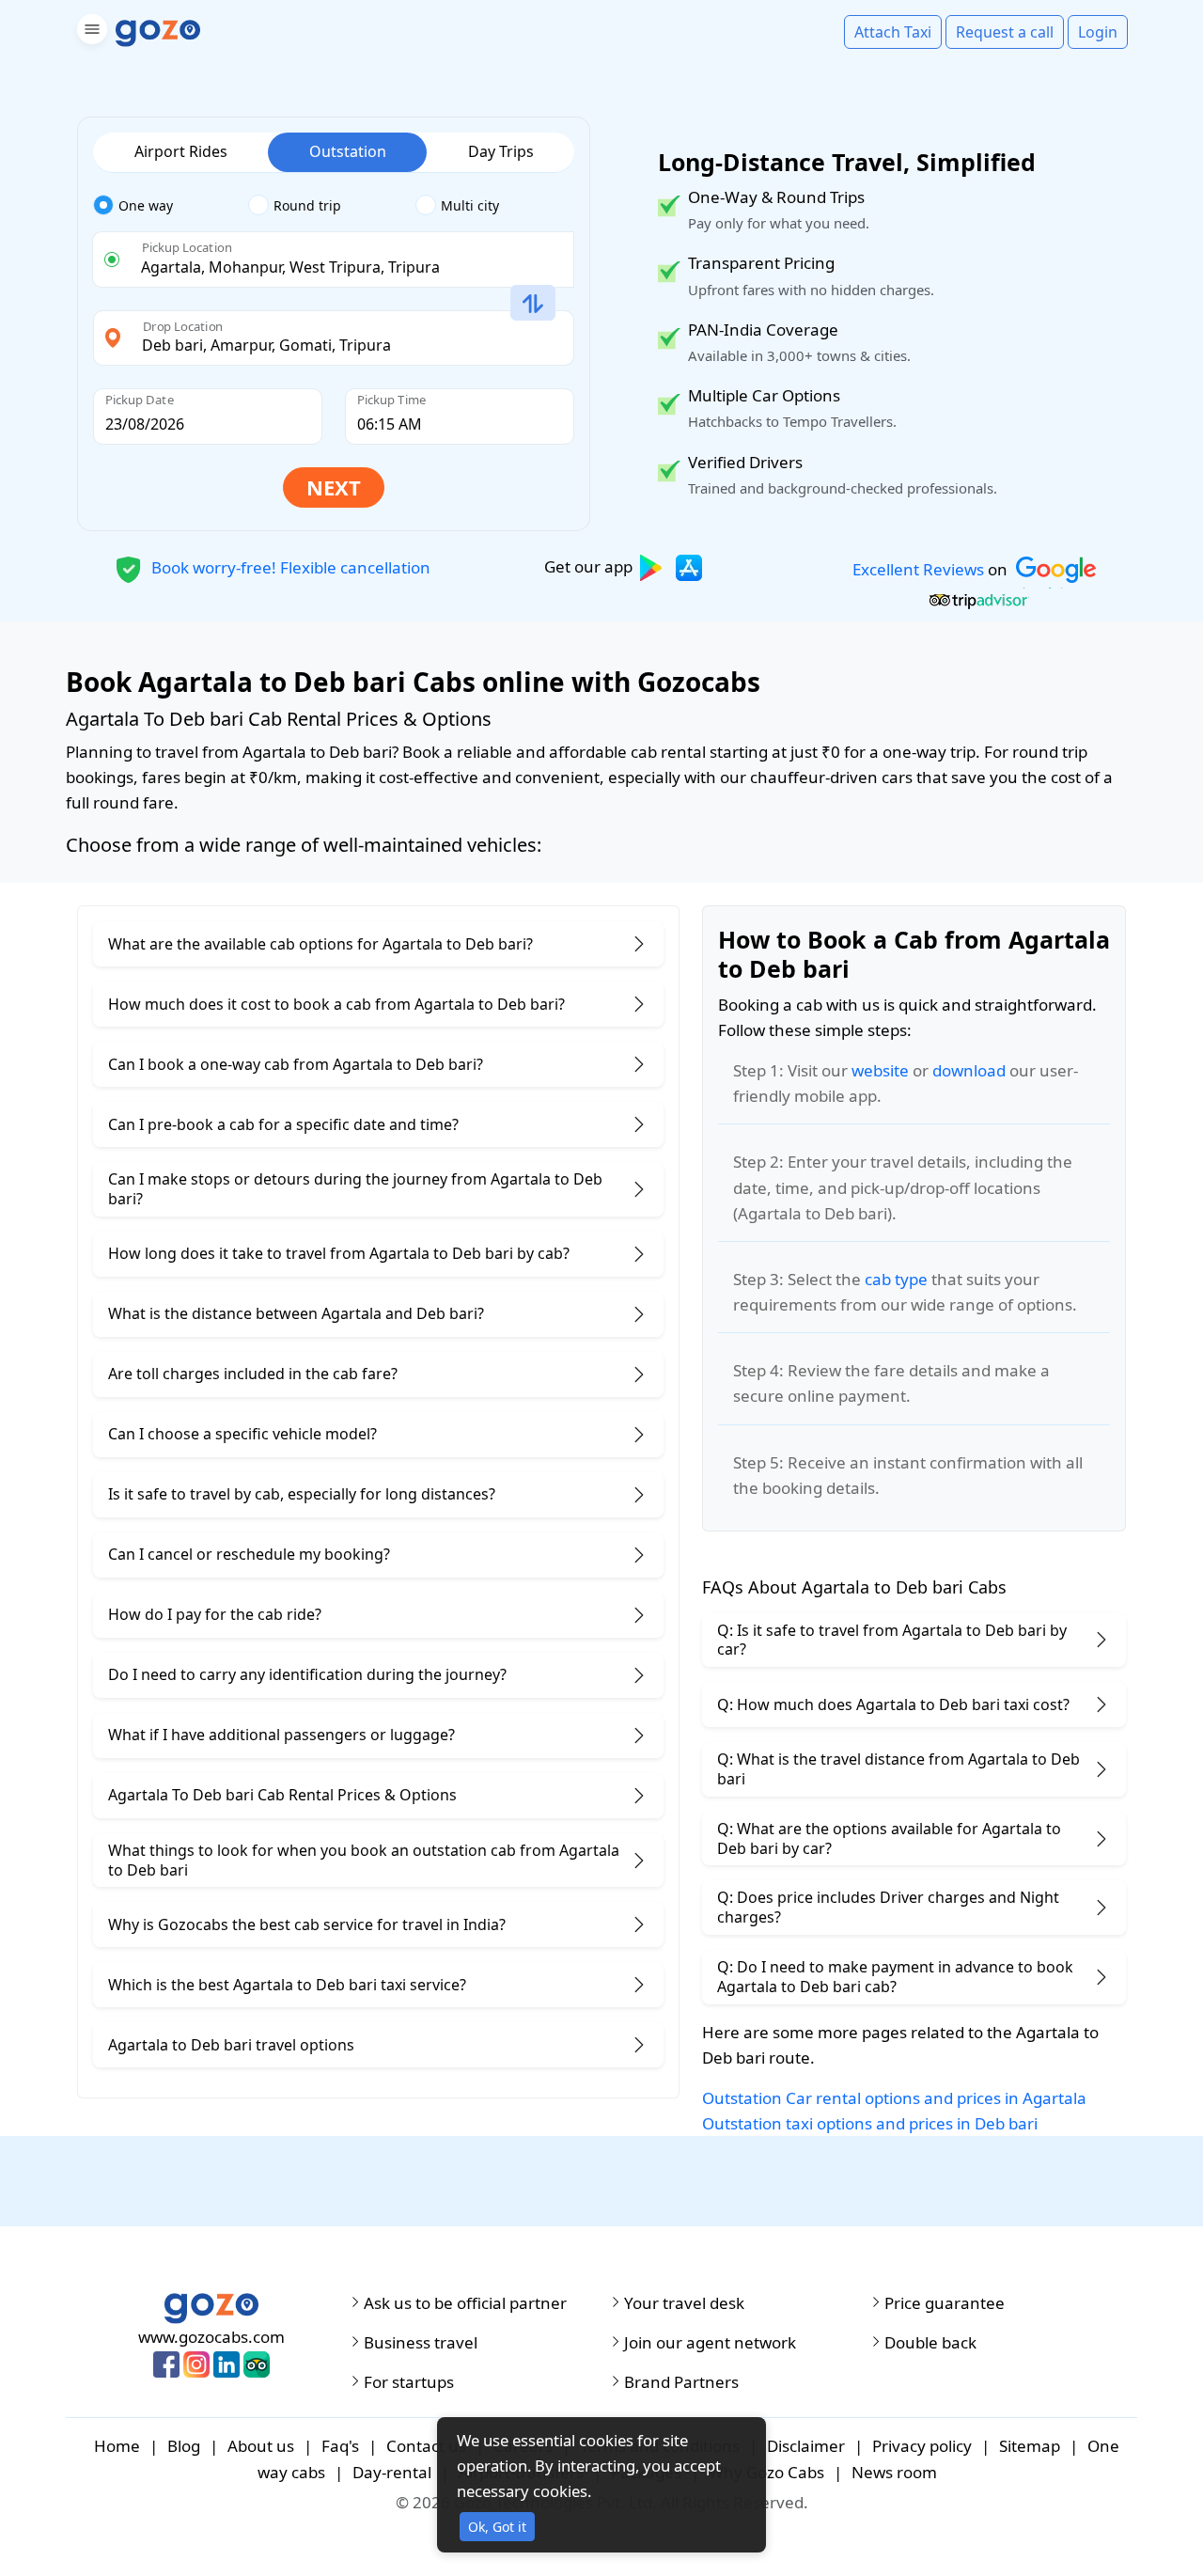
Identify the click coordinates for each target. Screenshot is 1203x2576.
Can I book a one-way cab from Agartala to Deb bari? (296, 1064)
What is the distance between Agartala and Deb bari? (296, 1313)
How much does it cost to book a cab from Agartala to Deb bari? (336, 1004)
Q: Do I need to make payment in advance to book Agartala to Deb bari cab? (895, 1977)
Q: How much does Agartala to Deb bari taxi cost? (893, 1704)
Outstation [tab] (348, 151)
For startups (409, 2382)
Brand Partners (681, 2382)
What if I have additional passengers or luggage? (281, 1735)
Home (117, 2446)
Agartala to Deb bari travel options (231, 2045)
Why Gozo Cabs (766, 2472)
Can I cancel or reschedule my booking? (249, 1554)
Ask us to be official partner (465, 2303)
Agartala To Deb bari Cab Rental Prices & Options (282, 1795)
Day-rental (392, 2472)
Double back (930, 2343)
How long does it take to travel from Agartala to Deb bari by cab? (339, 1253)
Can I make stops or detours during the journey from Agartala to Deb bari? (355, 1189)
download (969, 1070)
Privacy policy (922, 2446)
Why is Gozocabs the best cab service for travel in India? (307, 1924)
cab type (896, 1279)
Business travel (421, 2343)
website (880, 1070)
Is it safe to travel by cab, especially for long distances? (302, 1494)
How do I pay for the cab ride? (215, 1614)
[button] (90, 32)
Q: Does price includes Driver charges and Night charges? (888, 1907)
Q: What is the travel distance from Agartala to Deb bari (898, 1769)
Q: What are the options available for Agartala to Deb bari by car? (889, 1838)
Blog (184, 2446)
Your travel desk (684, 2303)
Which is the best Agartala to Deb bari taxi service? (287, 1985)
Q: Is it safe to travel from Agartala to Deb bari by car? (892, 1640)
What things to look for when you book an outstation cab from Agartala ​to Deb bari (366, 1860)
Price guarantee (945, 2303)
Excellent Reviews (918, 569)
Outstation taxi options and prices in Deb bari (870, 2123)
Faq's (340, 2446)
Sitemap (1030, 2446)
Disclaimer (806, 2446)
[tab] (171, 206)
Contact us (426, 2446)
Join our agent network (710, 2343)
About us (261, 2446)
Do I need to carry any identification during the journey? (307, 1674)
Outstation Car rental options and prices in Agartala (894, 2098)
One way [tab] (146, 205)
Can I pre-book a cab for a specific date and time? (283, 1124)
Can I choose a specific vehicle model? (242, 1434)
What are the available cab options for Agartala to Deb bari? (320, 944)
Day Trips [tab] (501, 151)
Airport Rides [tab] (181, 151)
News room (894, 2472)
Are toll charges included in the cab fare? (253, 1374)
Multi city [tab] (470, 205)
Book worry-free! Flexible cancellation (289, 566)
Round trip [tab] (307, 205)
